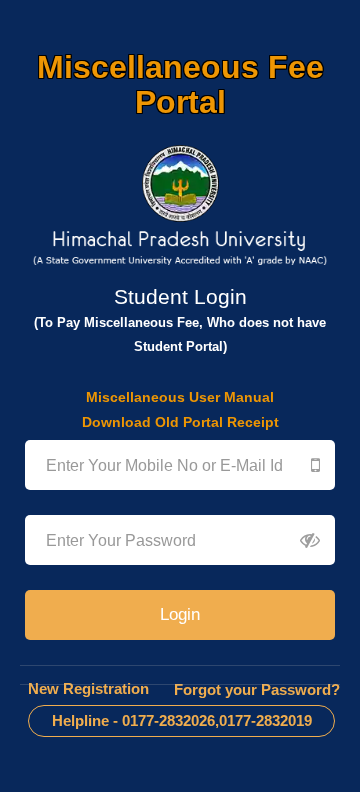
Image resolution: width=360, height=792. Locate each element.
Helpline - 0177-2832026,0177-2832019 (182, 720)
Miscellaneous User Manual (180, 397)
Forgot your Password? (257, 689)
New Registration (88, 688)
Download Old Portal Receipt (180, 422)
